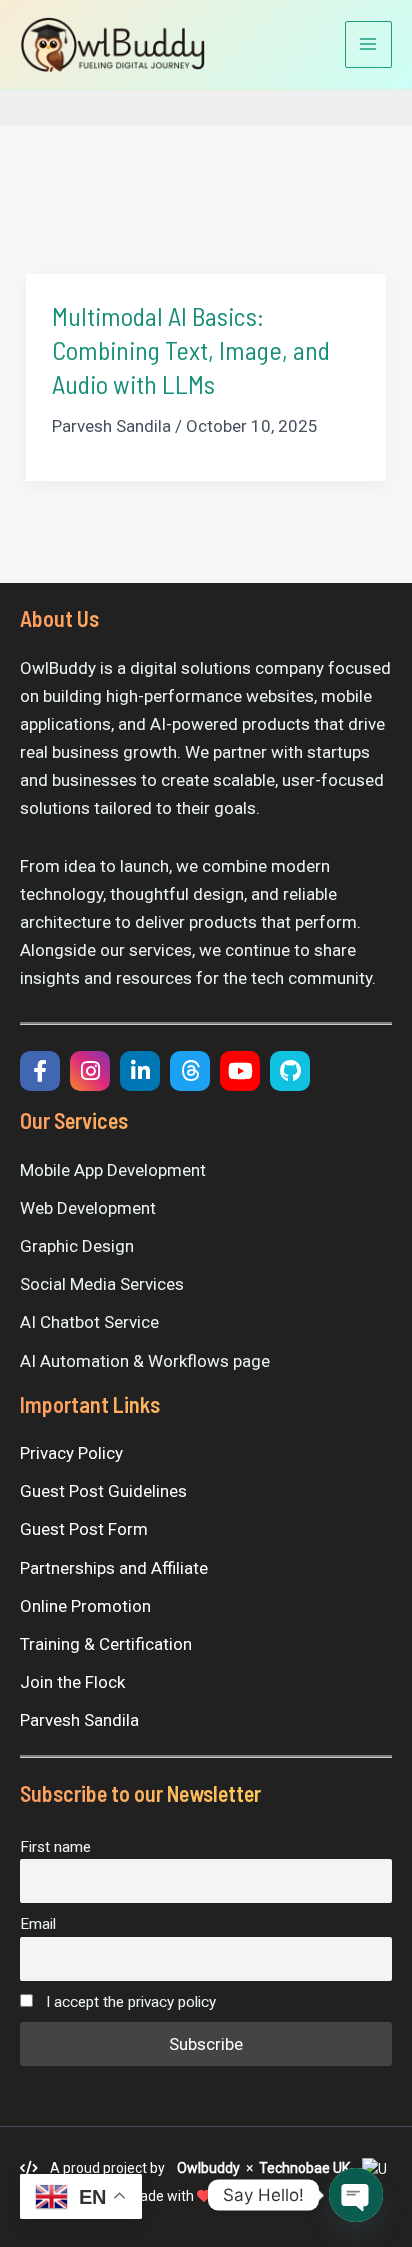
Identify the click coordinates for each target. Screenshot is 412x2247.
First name (55, 1847)
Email (38, 1924)
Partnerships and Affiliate (114, 1568)
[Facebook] (40, 1071)
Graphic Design (77, 1246)
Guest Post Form (84, 1529)
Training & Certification (106, 1644)
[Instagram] (90, 1071)
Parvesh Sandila (79, 1720)
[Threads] (190, 1071)
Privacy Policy (71, 1453)
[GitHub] (290, 1071)
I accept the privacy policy (129, 2002)
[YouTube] (240, 1071)
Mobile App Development (113, 1170)
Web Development (88, 1208)
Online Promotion (85, 1606)
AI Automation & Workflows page (145, 1361)
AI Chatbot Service (89, 1322)
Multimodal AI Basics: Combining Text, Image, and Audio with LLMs (191, 349)
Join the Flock (72, 1682)
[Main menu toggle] (369, 45)
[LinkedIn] (140, 1071)
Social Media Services (102, 1284)
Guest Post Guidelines (103, 1491)
